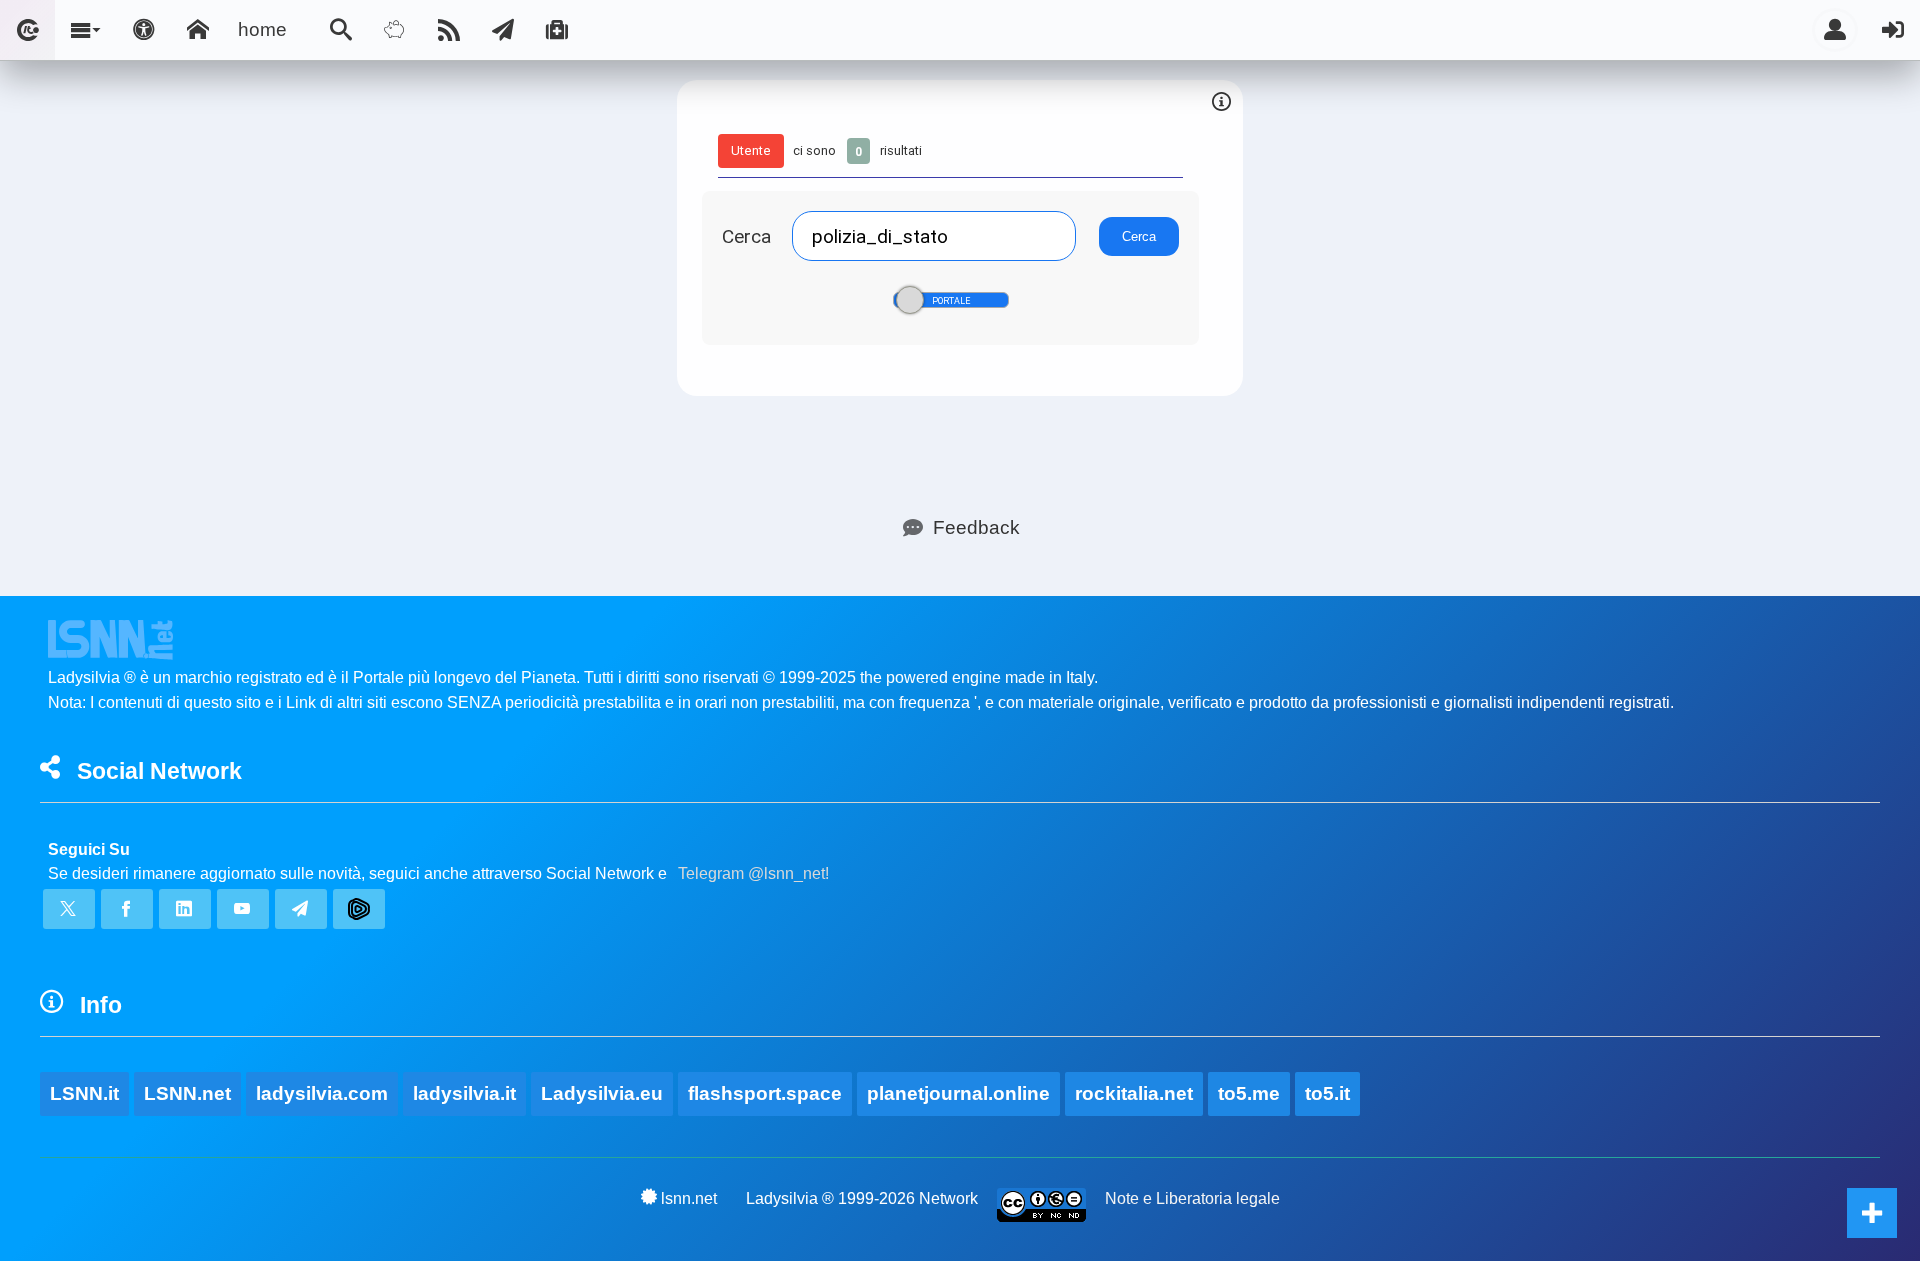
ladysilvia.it (464, 1093)
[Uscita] (1893, 30)
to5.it (1327, 1093)
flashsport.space (765, 1093)
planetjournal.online (958, 1093)
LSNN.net (187, 1093)
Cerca (746, 236)
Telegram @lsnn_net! (753, 873)
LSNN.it (84, 1093)
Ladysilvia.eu (602, 1093)
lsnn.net (689, 1198)
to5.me (1249, 1093)
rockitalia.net (1134, 1093)
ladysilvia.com (322, 1093)
